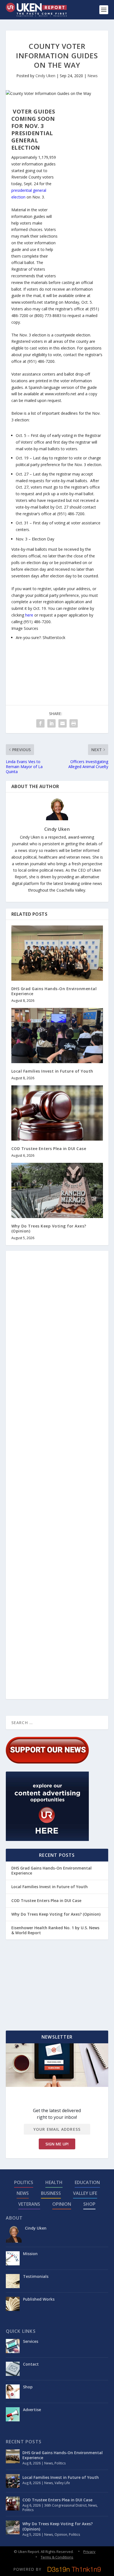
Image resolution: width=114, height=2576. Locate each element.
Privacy (89, 2552)
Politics (24, 2182)
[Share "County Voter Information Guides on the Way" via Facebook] (40, 723)
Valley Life (85, 2193)
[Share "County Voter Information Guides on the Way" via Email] (63, 723)
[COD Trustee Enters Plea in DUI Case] (57, 1113)
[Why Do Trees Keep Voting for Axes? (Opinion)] (57, 1190)
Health (54, 2182)
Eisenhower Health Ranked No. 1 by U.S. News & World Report (55, 1930)
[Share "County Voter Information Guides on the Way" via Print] (74, 723)
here (29, 615)
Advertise (32, 2410)
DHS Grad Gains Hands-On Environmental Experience (54, 991)
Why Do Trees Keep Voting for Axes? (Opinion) (49, 1228)
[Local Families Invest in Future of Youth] (57, 1036)
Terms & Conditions (57, 2557)
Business (51, 2193)
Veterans (29, 2204)
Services (31, 2341)
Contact (31, 2364)
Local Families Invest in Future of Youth (52, 1071)
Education (87, 2182)
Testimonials (36, 2276)
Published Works (39, 2299)
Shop (89, 2204)
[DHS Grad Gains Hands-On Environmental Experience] (57, 953)
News (93, 76)
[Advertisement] (81, 191)
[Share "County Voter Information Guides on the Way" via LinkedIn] (51, 723)
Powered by (27, 2569)
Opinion (62, 2204)
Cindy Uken (45, 76)
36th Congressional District (65, 2505)
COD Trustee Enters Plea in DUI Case (49, 1149)
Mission (30, 2254)
